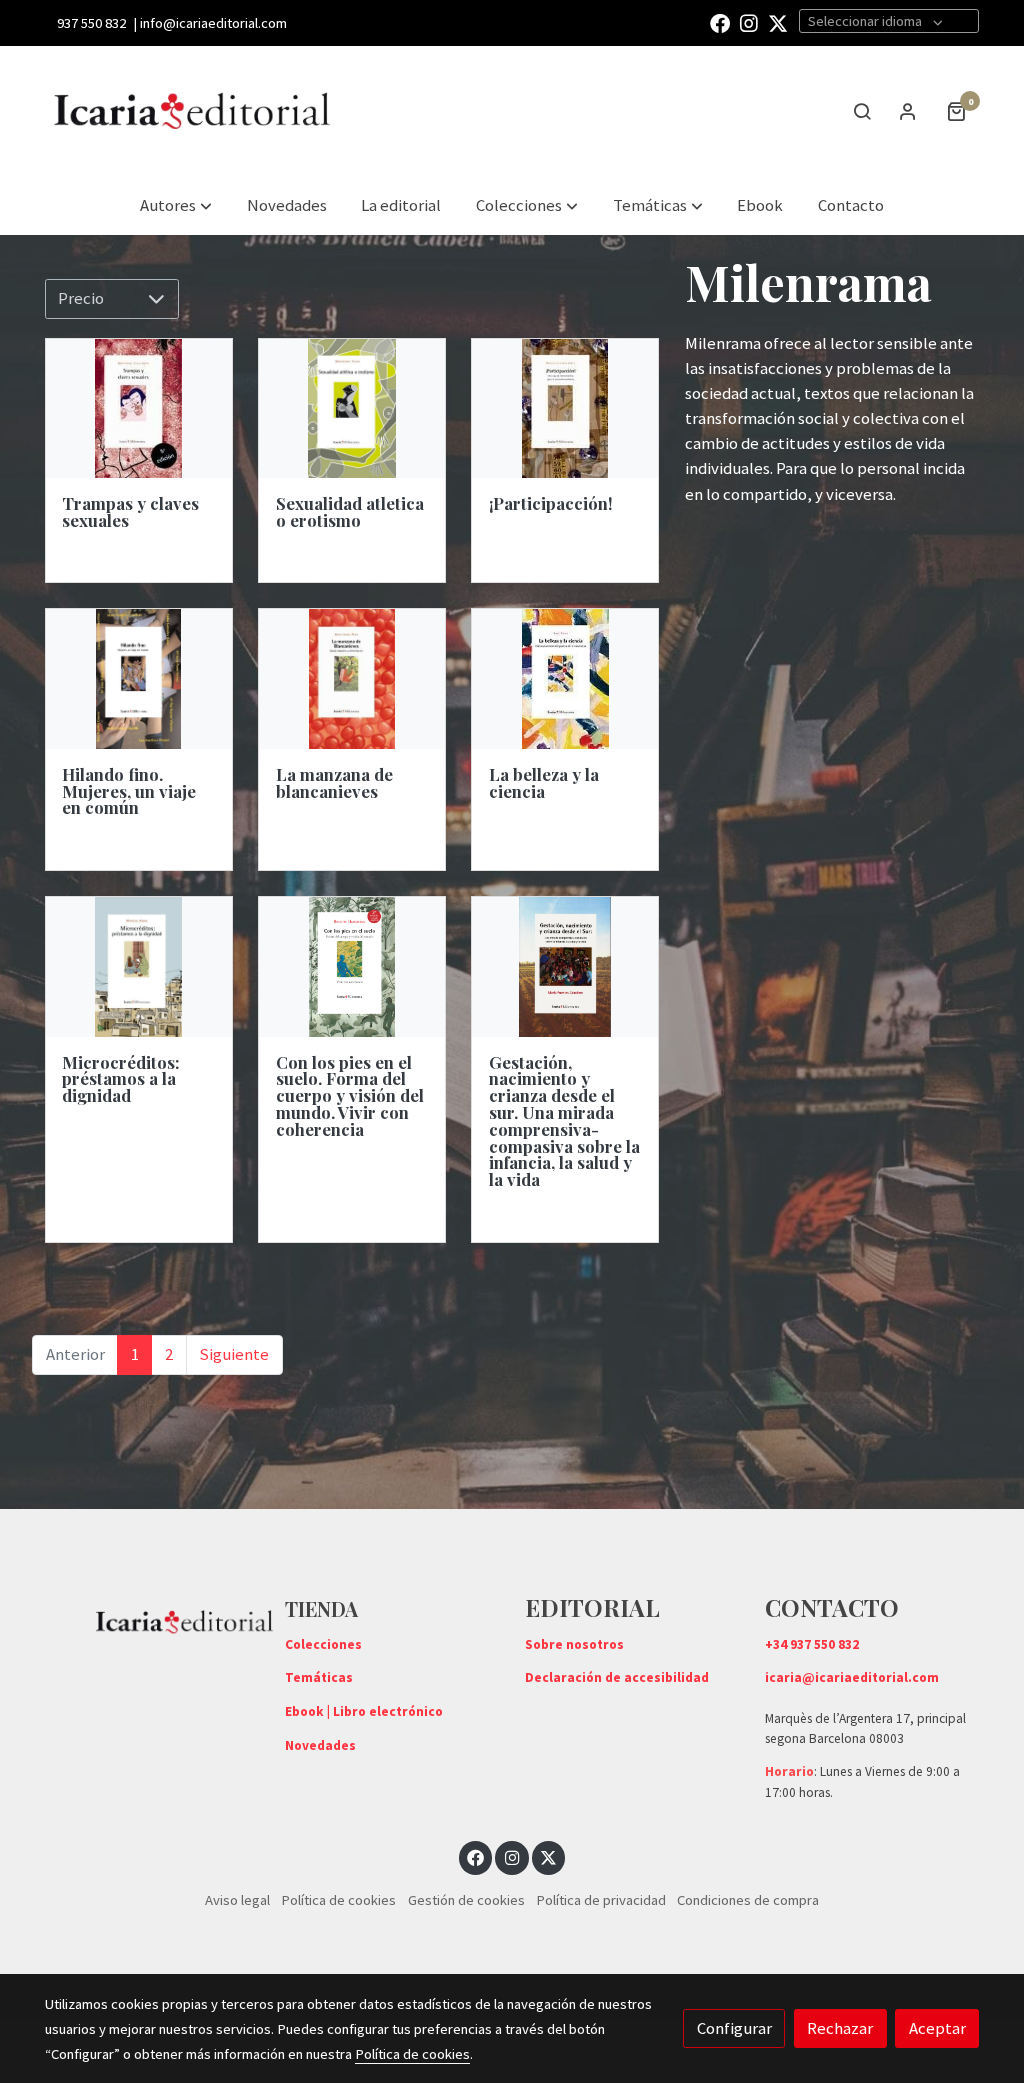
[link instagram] (749, 22)
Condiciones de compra (748, 1900)
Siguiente (234, 1354)
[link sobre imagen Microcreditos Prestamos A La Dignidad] (139, 967)
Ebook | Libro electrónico (364, 1711)
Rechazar (840, 2028)
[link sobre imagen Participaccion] (565, 409)
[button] (527, 205)
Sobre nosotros (574, 1644)
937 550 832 (91, 23)
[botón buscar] (862, 111)
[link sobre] (152, 1618)
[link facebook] (720, 22)
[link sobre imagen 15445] (352, 967)
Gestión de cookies (466, 1900)
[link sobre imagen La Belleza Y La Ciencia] (565, 679)
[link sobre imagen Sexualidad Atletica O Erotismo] (352, 409)
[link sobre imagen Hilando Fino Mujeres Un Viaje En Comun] (139, 679)
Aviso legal (237, 1900)
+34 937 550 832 (812, 1644)
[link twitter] (778, 22)
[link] (193, 111)
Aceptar (937, 2028)
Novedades (320, 1745)
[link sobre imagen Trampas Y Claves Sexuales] (139, 409)
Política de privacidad (601, 1900)
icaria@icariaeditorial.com (852, 1677)
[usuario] (908, 111)
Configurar (734, 2028)
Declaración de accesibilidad (617, 1677)
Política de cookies (338, 1900)
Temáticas (319, 1677)
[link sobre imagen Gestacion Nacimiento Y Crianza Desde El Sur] (565, 967)
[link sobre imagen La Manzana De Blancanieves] (352, 679)
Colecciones (323, 1644)
